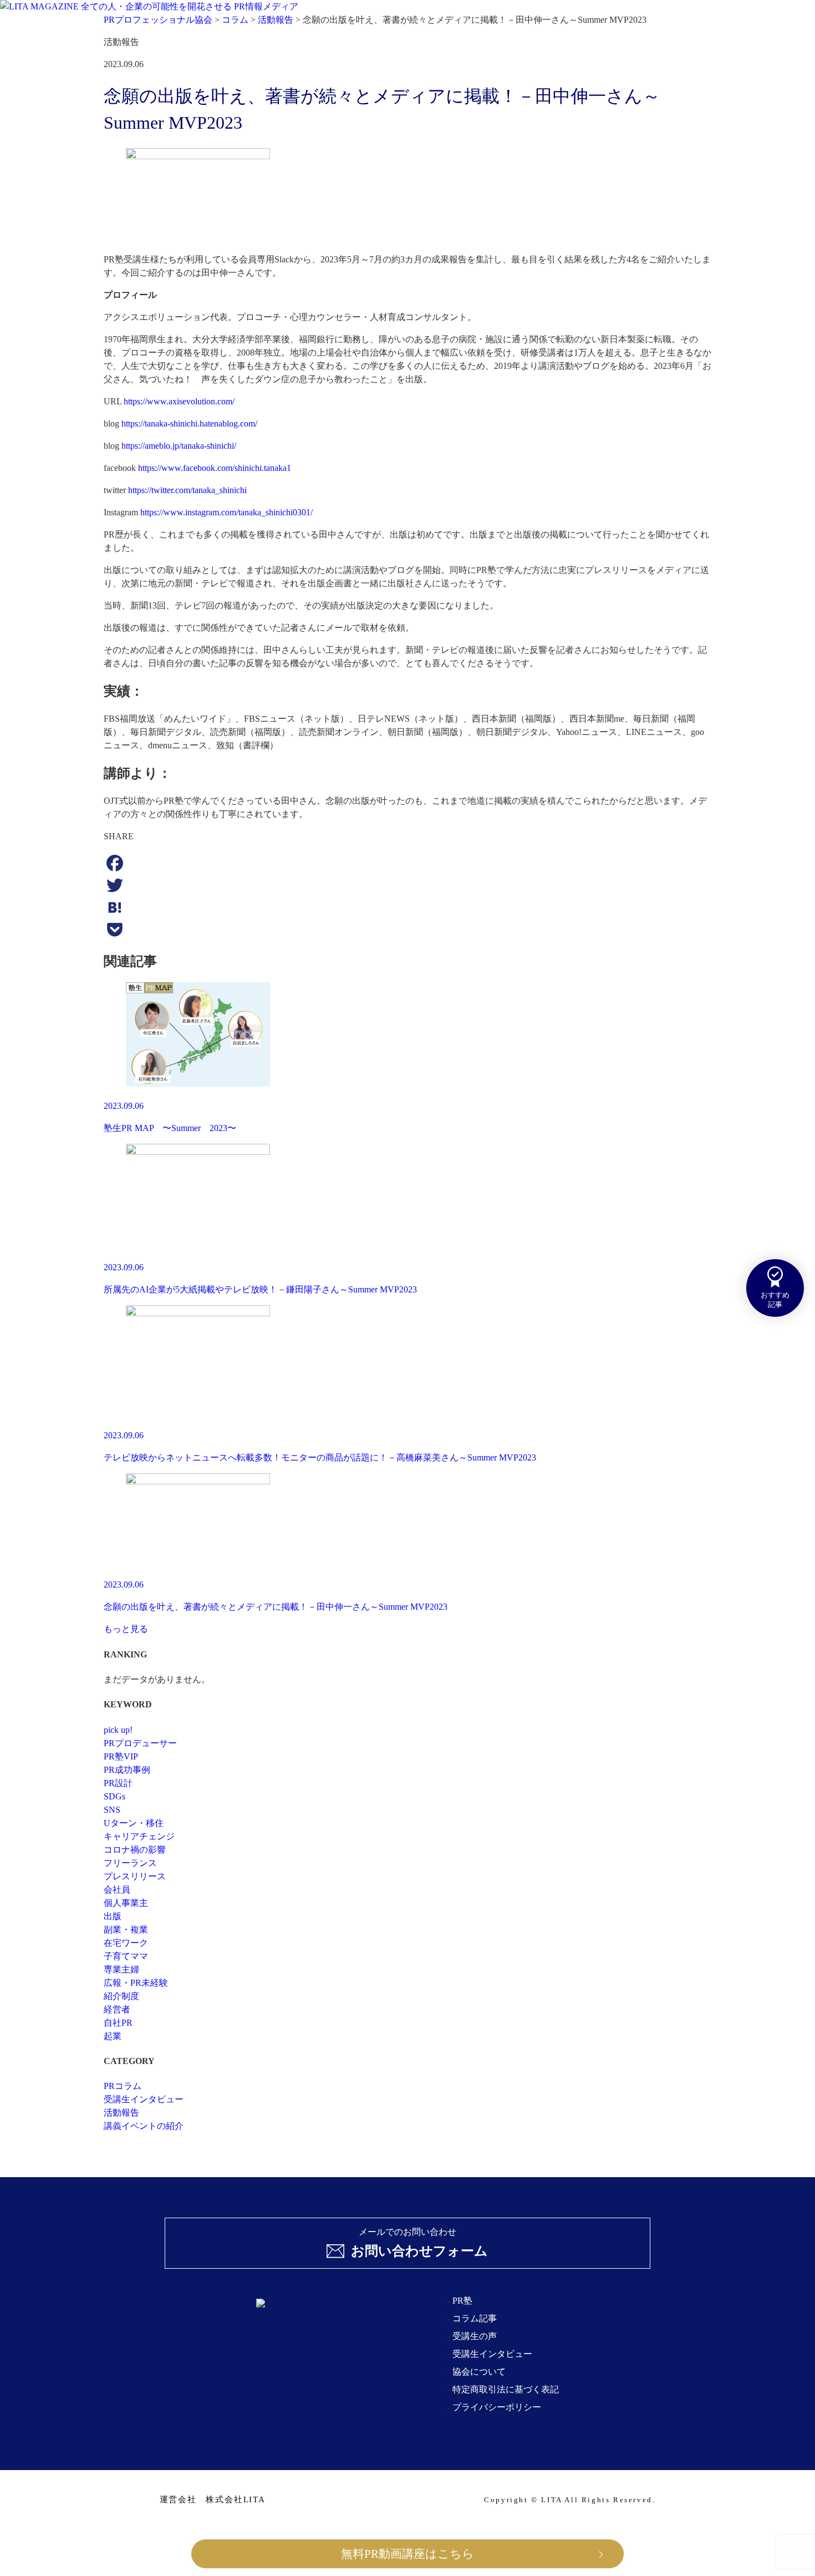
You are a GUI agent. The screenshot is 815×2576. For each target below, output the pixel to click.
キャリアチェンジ (139, 1836)
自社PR (118, 2023)
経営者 (117, 2009)
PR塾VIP (121, 1756)
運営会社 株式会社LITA (213, 2500)
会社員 (117, 1890)
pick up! (118, 1730)
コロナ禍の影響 (135, 1850)
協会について (479, 2372)
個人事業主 (126, 1903)
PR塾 (462, 2301)
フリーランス (130, 1863)
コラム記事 (475, 2318)
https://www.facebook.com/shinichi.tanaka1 (215, 468)
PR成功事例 (127, 1770)
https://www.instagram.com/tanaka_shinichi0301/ (226, 512)
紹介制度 (121, 1996)
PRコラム (123, 2086)
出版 (113, 1916)
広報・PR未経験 (136, 1983)
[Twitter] (407, 885)
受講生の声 (475, 2336)
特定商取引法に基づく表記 (506, 2389)
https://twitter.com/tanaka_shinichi (187, 490)
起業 (113, 2036)
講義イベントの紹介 (144, 2126)
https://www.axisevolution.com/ (179, 401)
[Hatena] (407, 907)
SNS (112, 1810)
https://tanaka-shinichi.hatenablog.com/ (189, 424)
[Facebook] (407, 863)
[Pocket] (407, 930)
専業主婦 (121, 1969)
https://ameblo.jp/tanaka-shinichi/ (179, 446)
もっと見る (126, 1629)
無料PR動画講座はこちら (407, 2554)
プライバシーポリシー (497, 2407)
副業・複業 (126, 1930)
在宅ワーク (126, 1943)
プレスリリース (135, 1876)
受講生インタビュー (144, 2099)
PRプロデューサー (140, 1743)
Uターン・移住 (134, 1823)
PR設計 (118, 1783)
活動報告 (121, 2113)
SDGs (114, 1796)
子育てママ (126, 1956)
